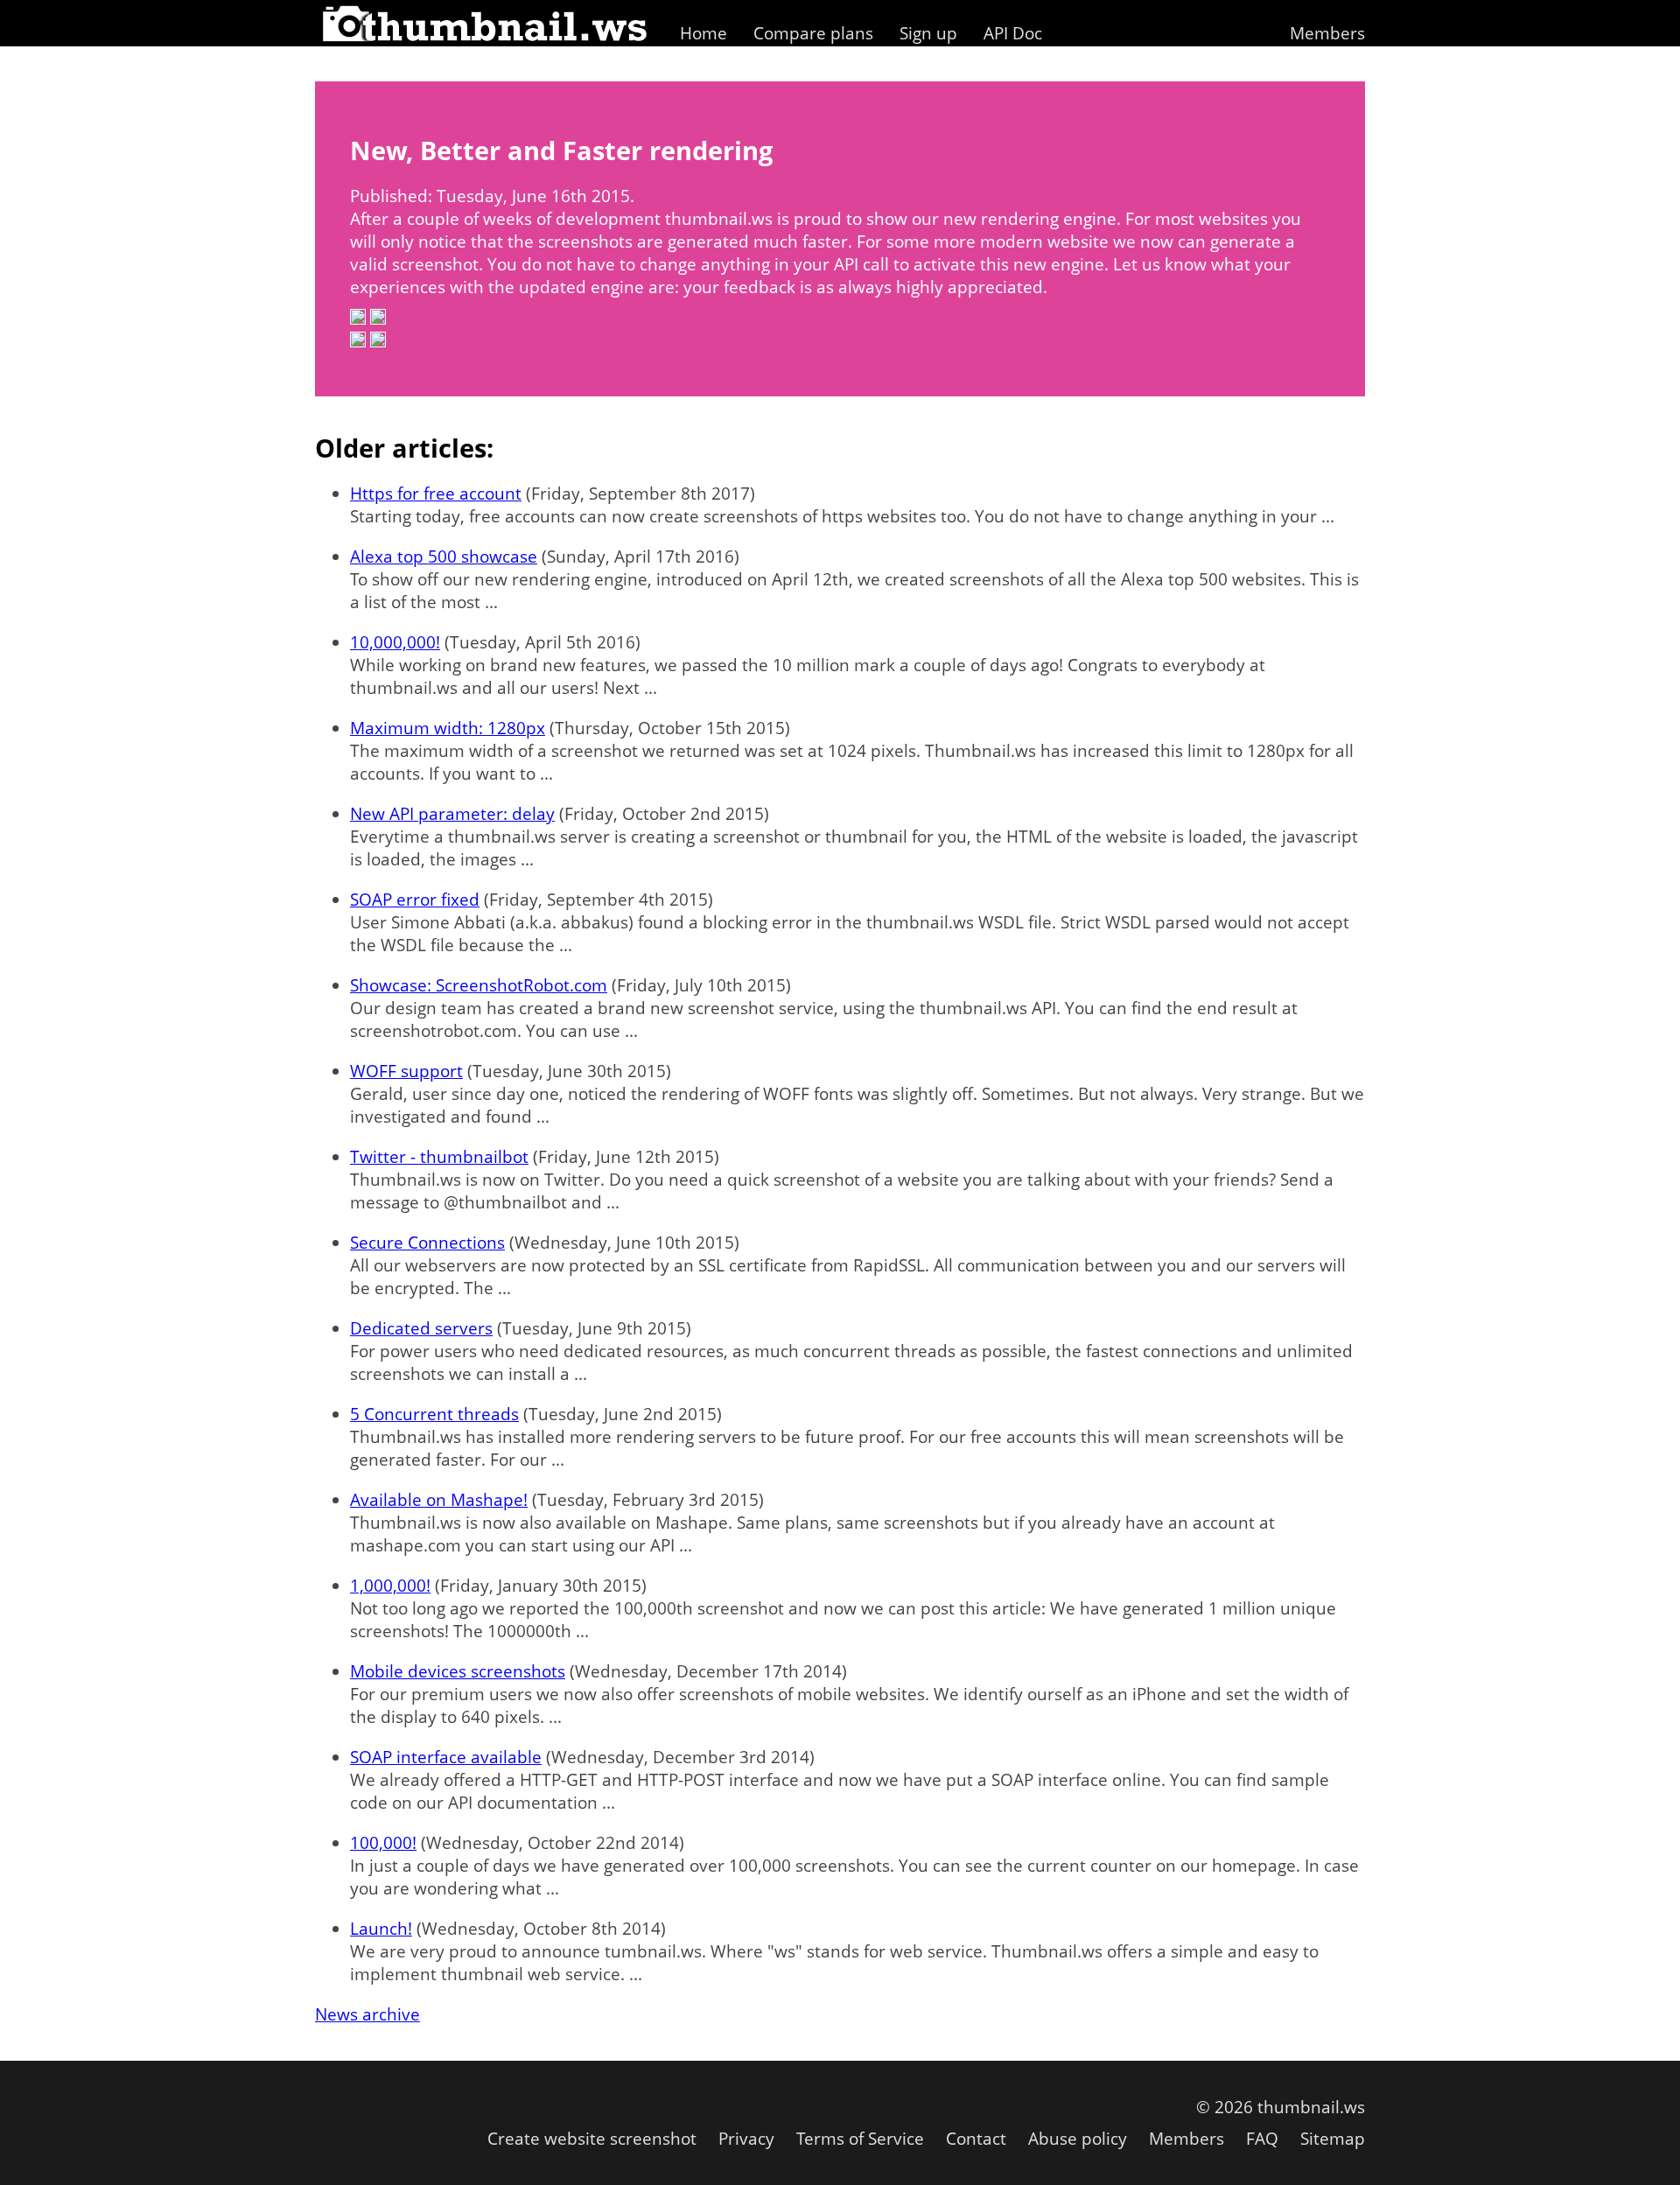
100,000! (383, 1843)
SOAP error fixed (415, 900)
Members (1327, 33)
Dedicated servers (421, 1328)
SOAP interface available (446, 1757)
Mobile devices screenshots (458, 1671)
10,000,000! (395, 642)
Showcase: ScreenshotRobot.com (479, 985)
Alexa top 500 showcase (444, 557)
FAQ (1262, 2139)
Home (703, 33)
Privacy (746, 2139)
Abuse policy (1078, 2139)
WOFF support (406, 1071)
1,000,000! (390, 1586)
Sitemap (1333, 2139)
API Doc (1013, 33)
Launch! (381, 1929)
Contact (976, 2139)
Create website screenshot (592, 2139)
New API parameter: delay (452, 814)
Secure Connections (427, 1243)
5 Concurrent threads (434, 1414)
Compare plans (813, 33)
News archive (367, 2014)
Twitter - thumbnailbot (439, 1157)
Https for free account (436, 494)
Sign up (928, 33)
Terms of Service (860, 2139)
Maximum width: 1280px (448, 728)
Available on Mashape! (439, 1500)
